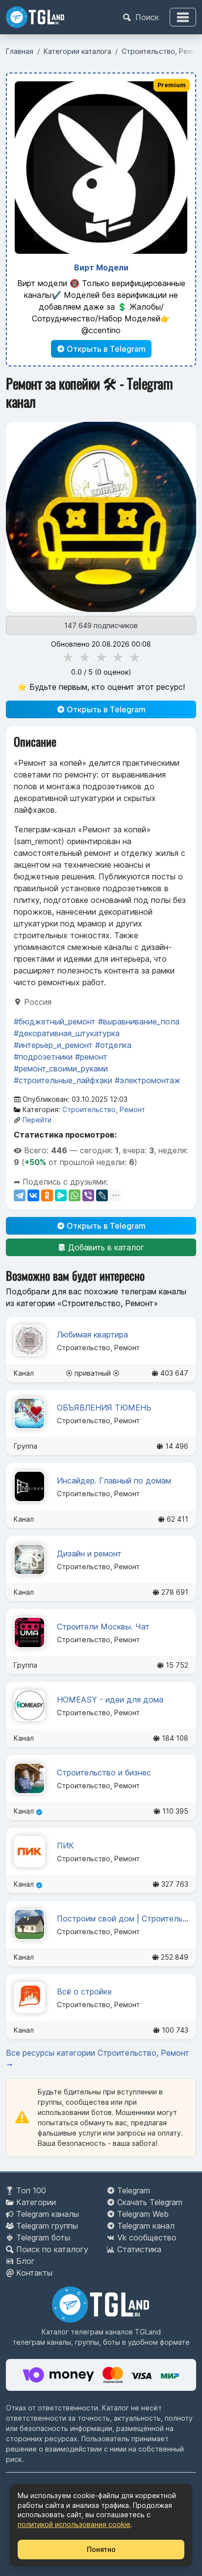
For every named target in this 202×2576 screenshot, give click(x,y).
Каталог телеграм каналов (87, 2332)
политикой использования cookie (74, 2524)
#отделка (113, 1045)
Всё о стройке (84, 1992)
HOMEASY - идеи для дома (110, 1700)
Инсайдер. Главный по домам (114, 1481)
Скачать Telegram (150, 2202)
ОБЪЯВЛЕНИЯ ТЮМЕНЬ (104, 1408)
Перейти (37, 1120)
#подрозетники (43, 1057)
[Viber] (88, 1195)
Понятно (101, 2549)
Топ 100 (31, 2190)
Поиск (146, 17)
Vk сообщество (147, 2237)
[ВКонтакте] (33, 1195)
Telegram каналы (48, 2214)
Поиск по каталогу (52, 2249)
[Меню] (183, 17)
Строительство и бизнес (104, 1773)
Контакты (34, 2273)
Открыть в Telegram (105, 349)
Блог (25, 2261)
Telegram (134, 2190)
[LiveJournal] (102, 1195)
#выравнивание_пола (139, 1021)
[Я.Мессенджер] (61, 1195)
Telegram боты (43, 2237)
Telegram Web (143, 2214)
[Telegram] (20, 1195)
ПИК (65, 1846)
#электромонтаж (148, 1080)
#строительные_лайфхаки (63, 1080)
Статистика (139, 2249)
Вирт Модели (101, 267)
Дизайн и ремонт (89, 1554)
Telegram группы (47, 2226)
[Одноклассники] (47, 1195)
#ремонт (91, 1057)
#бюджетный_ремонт (55, 1021)
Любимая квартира (92, 1335)
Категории (36, 2202)
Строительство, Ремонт (104, 1109)
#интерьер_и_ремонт (53, 1045)
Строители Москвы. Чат (103, 1627)
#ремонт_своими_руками (61, 1069)
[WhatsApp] (75, 1195)
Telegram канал (146, 2226)
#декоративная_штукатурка (67, 1033)
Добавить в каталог (105, 1247)
